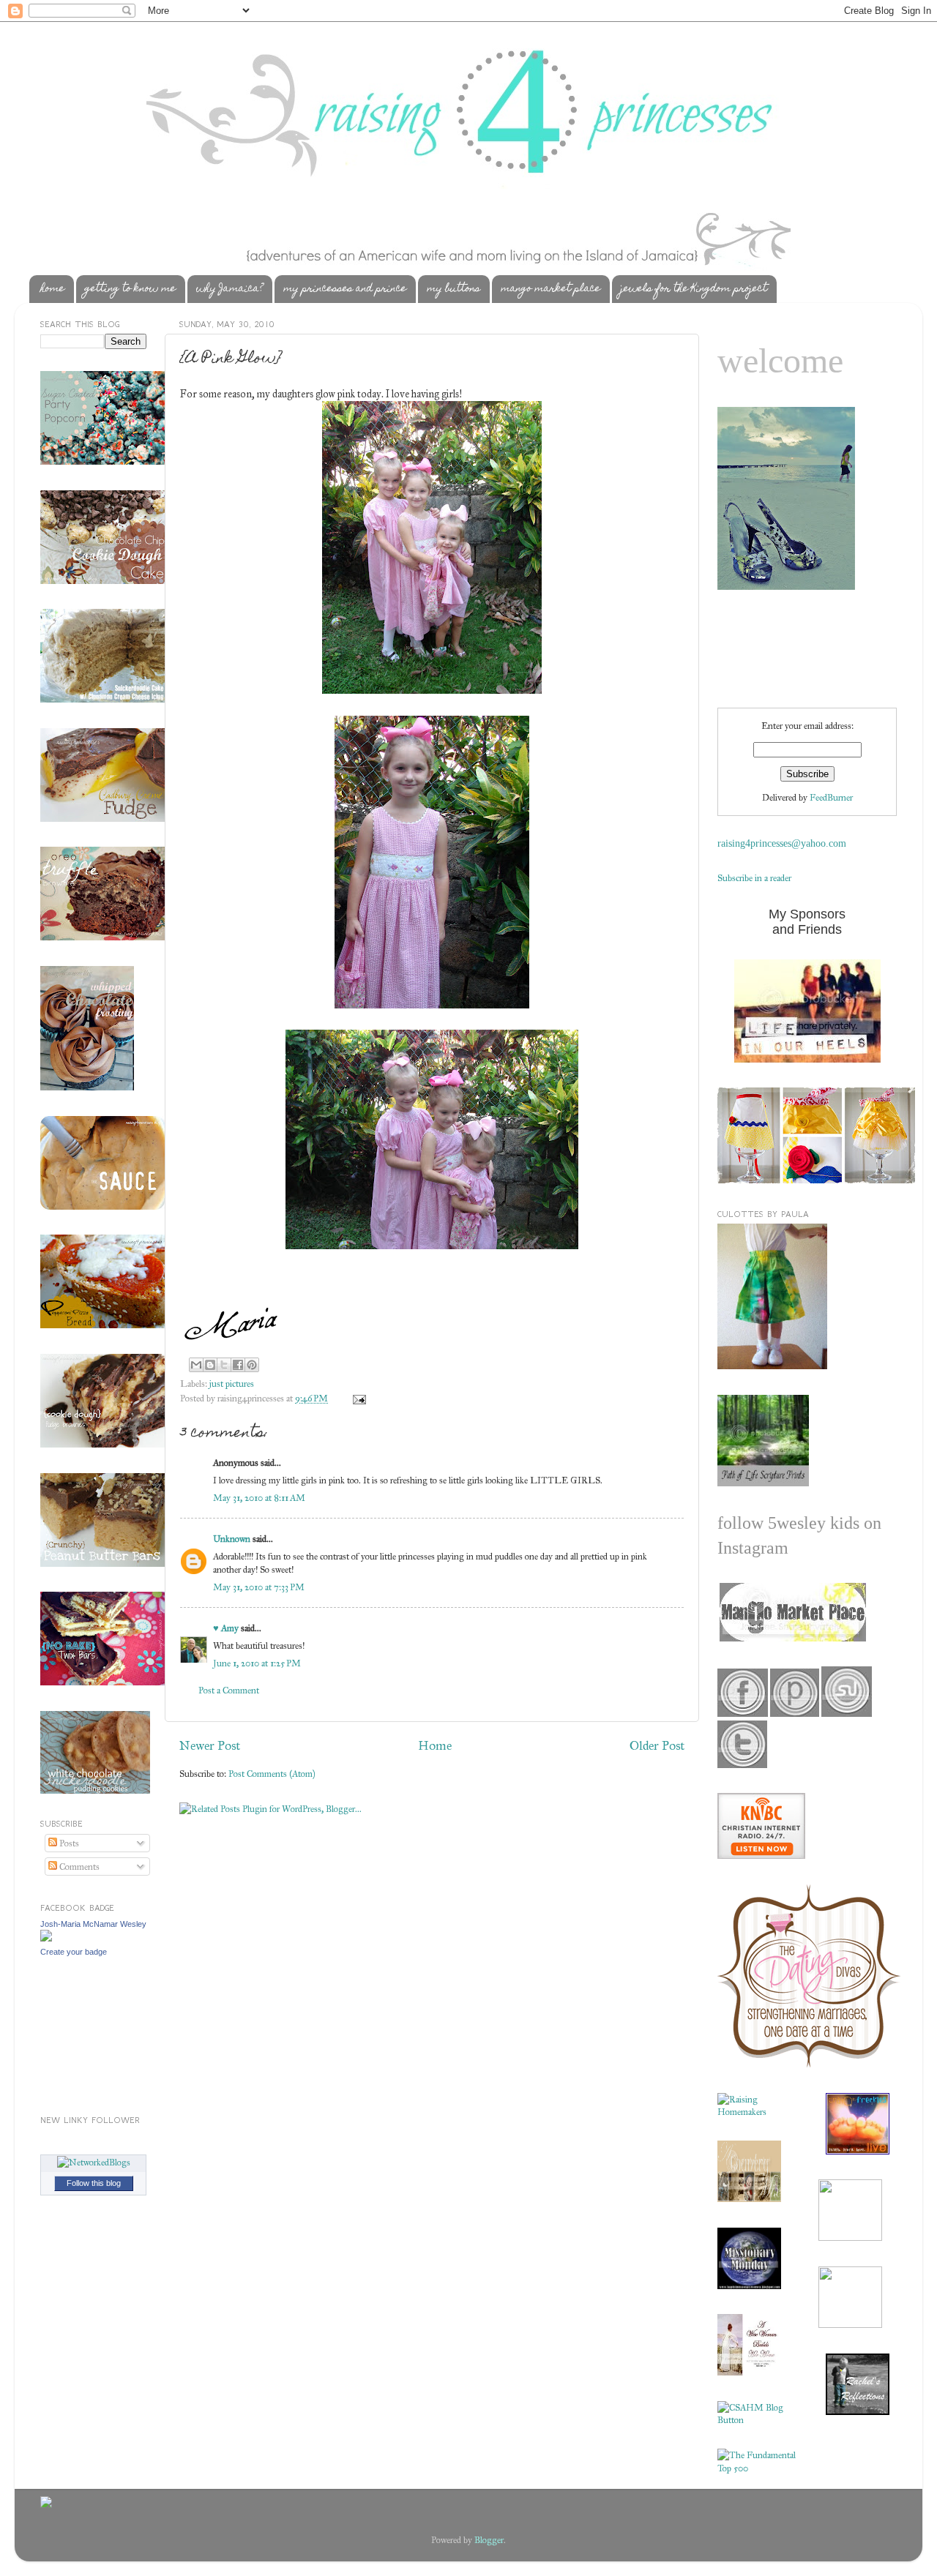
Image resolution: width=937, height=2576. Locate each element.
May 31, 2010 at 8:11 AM (259, 1498)
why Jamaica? (229, 289)
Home (435, 1745)
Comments (78, 1867)
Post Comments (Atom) (272, 1774)
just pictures (232, 1384)
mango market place (550, 289)
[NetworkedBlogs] (94, 2162)
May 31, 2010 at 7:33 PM (259, 1587)
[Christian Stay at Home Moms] (757, 2420)
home (52, 289)
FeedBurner (831, 797)
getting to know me (130, 289)
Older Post (657, 1745)
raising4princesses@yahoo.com (782, 843)
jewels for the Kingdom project (694, 289)
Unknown (232, 1539)
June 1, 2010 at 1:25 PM (257, 1663)
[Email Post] (357, 1398)
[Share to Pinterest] (252, 1365)
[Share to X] (224, 1365)
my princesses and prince (345, 289)
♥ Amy (226, 1628)
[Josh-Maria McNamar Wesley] (46, 1938)
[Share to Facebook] (238, 1365)
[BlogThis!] (210, 1365)
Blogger (489, 2540)
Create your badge (74, 1952)
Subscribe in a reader (754, 878)
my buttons (453, 289)
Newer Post (210, 1745)
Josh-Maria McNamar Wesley (93, 1924)
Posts (68, 1843)
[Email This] (196, 1365)
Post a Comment (229, 1690)
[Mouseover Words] (792, 1638)
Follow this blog (94, 2183)
